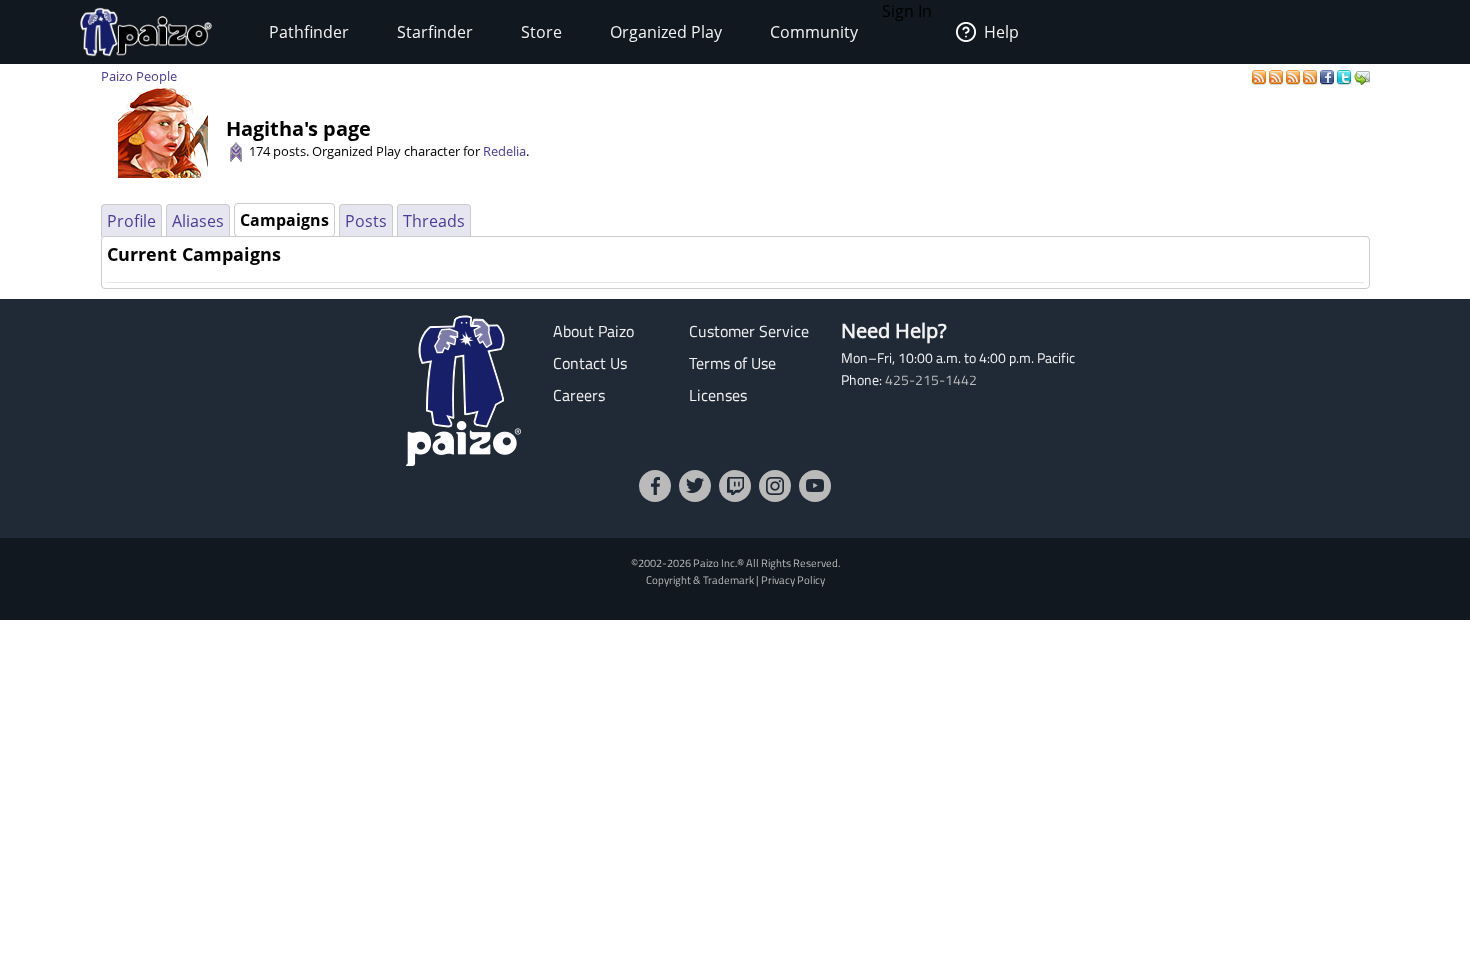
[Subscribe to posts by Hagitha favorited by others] (1277, 76)
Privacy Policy (793, 579)
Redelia (504, 151)
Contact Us (590, 363)
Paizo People (139, 76)
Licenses (718, 395)
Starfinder (435, 32)
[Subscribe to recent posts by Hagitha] (1260, 76)
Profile (131, 221)
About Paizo (593, 331)
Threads (434, 221)
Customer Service (749, 331)
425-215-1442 (931, 380)
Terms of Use (732, 363)
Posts (366, 221)
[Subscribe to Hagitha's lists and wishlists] (1311, 76)
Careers (579, 395)
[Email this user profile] (1362, 76)
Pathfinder (309, 32)
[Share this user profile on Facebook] (1328, 76)
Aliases (198, 221)
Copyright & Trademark (700, 579)
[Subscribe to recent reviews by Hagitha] (1294, 76)
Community (814, 32)
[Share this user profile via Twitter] (1345, 76)
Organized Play (666, 32)
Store (541, 32)
